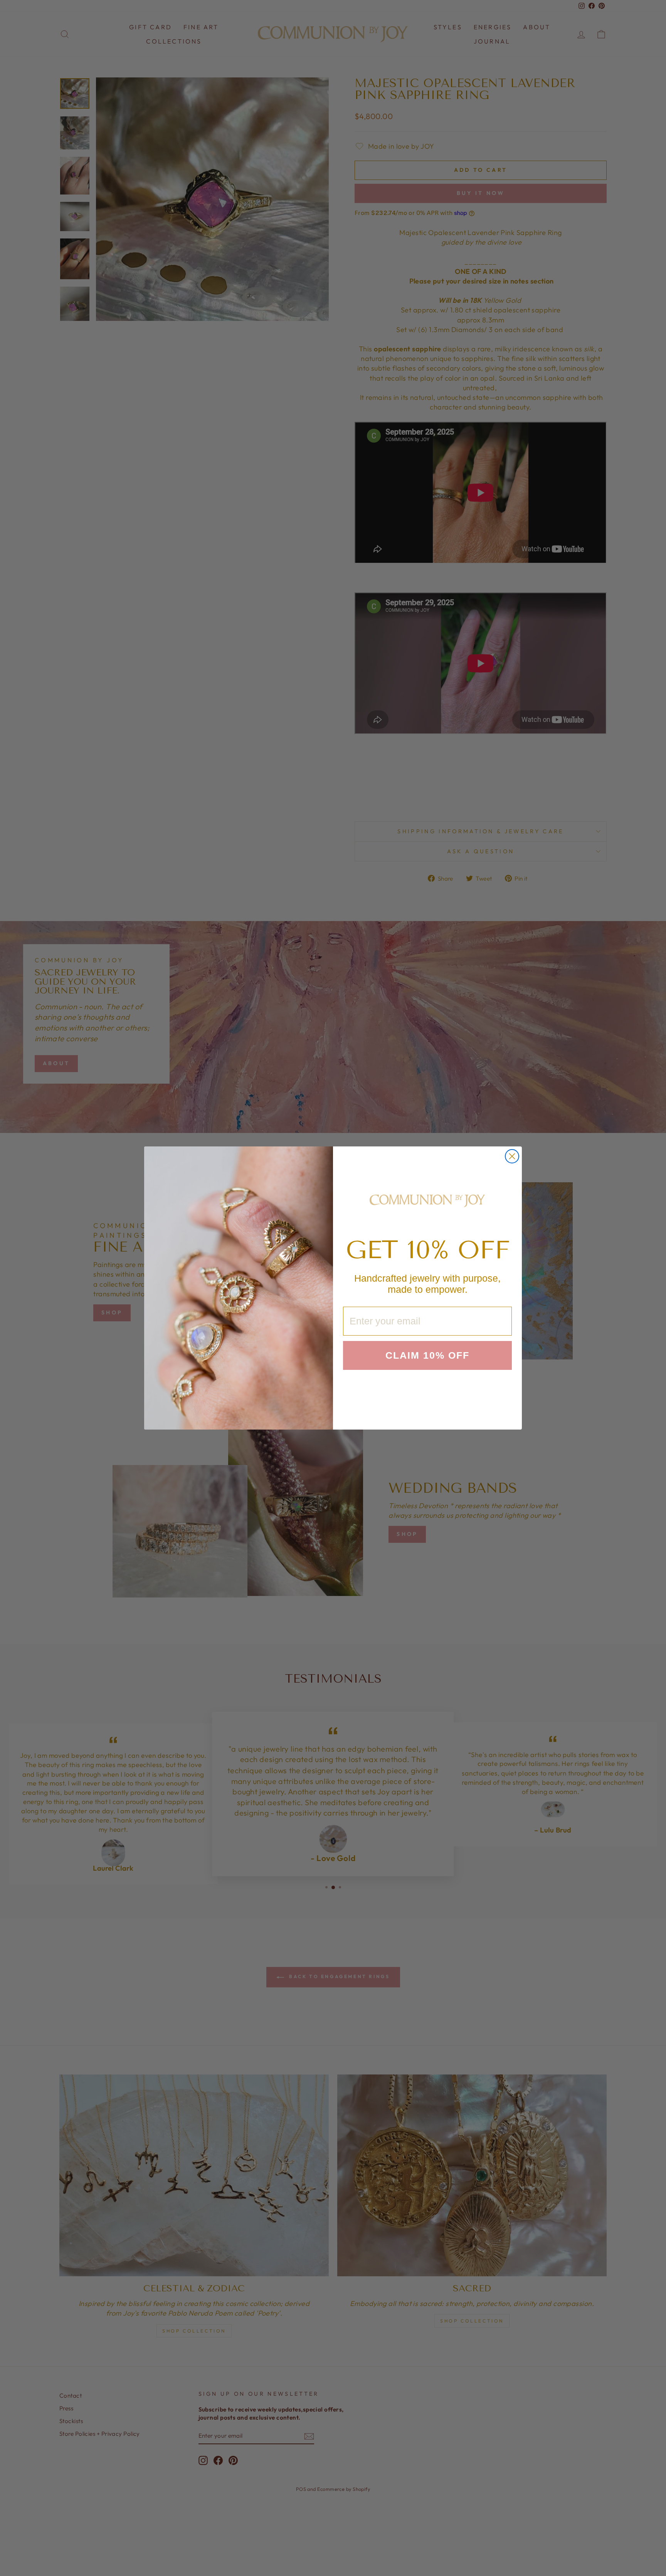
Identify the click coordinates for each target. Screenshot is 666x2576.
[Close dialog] (512, 1156)
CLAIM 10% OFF (427, 1355)
